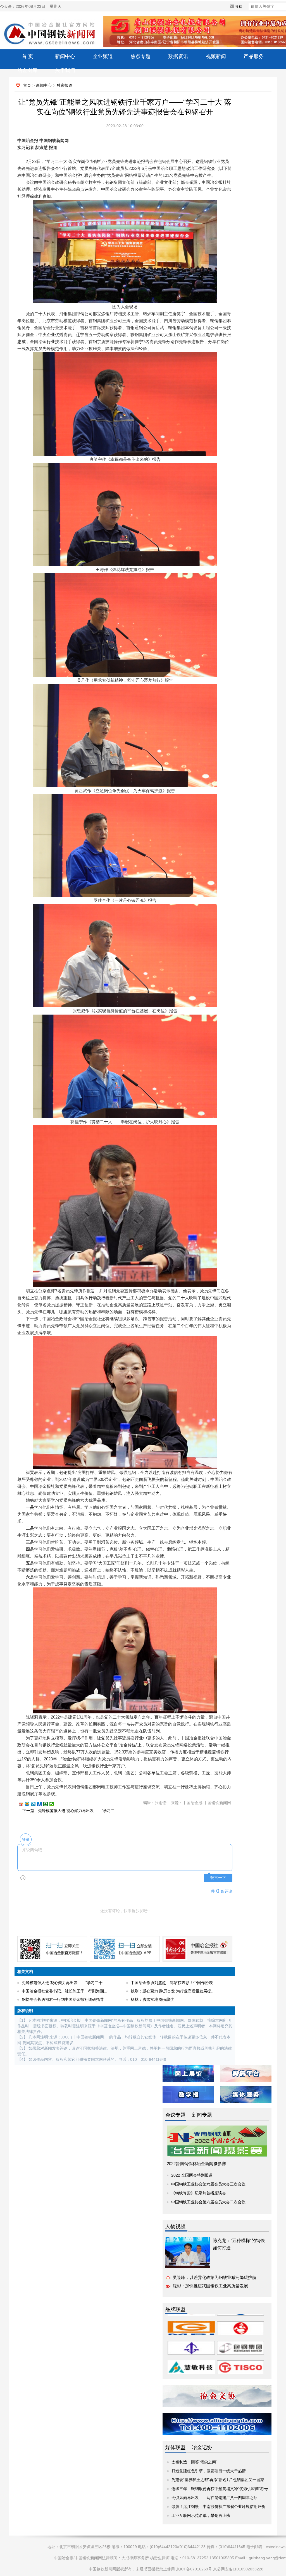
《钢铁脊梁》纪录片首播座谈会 (199, 2193)
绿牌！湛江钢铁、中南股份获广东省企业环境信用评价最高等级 (226, 2507)
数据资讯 (178, 56)
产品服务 (254, 56)
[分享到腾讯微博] (36, 1804)
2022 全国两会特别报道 (192, 2175)
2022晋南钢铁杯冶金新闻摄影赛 (196, 2164)
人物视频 (175, 2226)
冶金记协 (202, 2447)
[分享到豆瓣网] (48, 1804)
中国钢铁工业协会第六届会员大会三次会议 (208, 2184)
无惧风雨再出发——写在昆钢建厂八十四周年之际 (214, 2498)
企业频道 (103, 56)
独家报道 (65, 85)
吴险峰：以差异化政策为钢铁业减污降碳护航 (214, 2277)
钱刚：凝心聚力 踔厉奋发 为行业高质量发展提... (173, 1991)
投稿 (239, 7)
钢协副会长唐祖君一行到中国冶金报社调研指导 (63, 1999)
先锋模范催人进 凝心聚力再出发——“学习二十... (64, 1983)
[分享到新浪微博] (23, 1804)
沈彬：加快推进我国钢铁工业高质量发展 (210, 2286)
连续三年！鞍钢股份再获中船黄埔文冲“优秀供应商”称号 (220, 2489)
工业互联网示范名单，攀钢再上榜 (201, 2515)
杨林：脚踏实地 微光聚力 (153, 1999)
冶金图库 (27, 70)
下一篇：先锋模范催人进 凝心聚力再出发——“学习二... (70, 1811)
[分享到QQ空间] (30, 1804)
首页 (27, 85)
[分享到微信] (54, 1804)
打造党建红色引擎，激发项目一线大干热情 (209, 2471)
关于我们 (65, 70)
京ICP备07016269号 (194, 2569)
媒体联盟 (175, 2447)
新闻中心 (65, 56)
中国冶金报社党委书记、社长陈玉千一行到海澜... (65, 1991)
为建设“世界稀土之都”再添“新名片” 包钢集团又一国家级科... (223, 2480)
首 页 (28, 56)
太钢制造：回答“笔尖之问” (194, 2462)
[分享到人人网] (42, 1804)
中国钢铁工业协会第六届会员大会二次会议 (208, 2202)
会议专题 (175, 2115)
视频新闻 (216, 56)
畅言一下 (218, 1878)
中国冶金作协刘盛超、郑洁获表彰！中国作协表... (173, 1983)
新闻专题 (202, 2115)
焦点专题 (140, 56)
